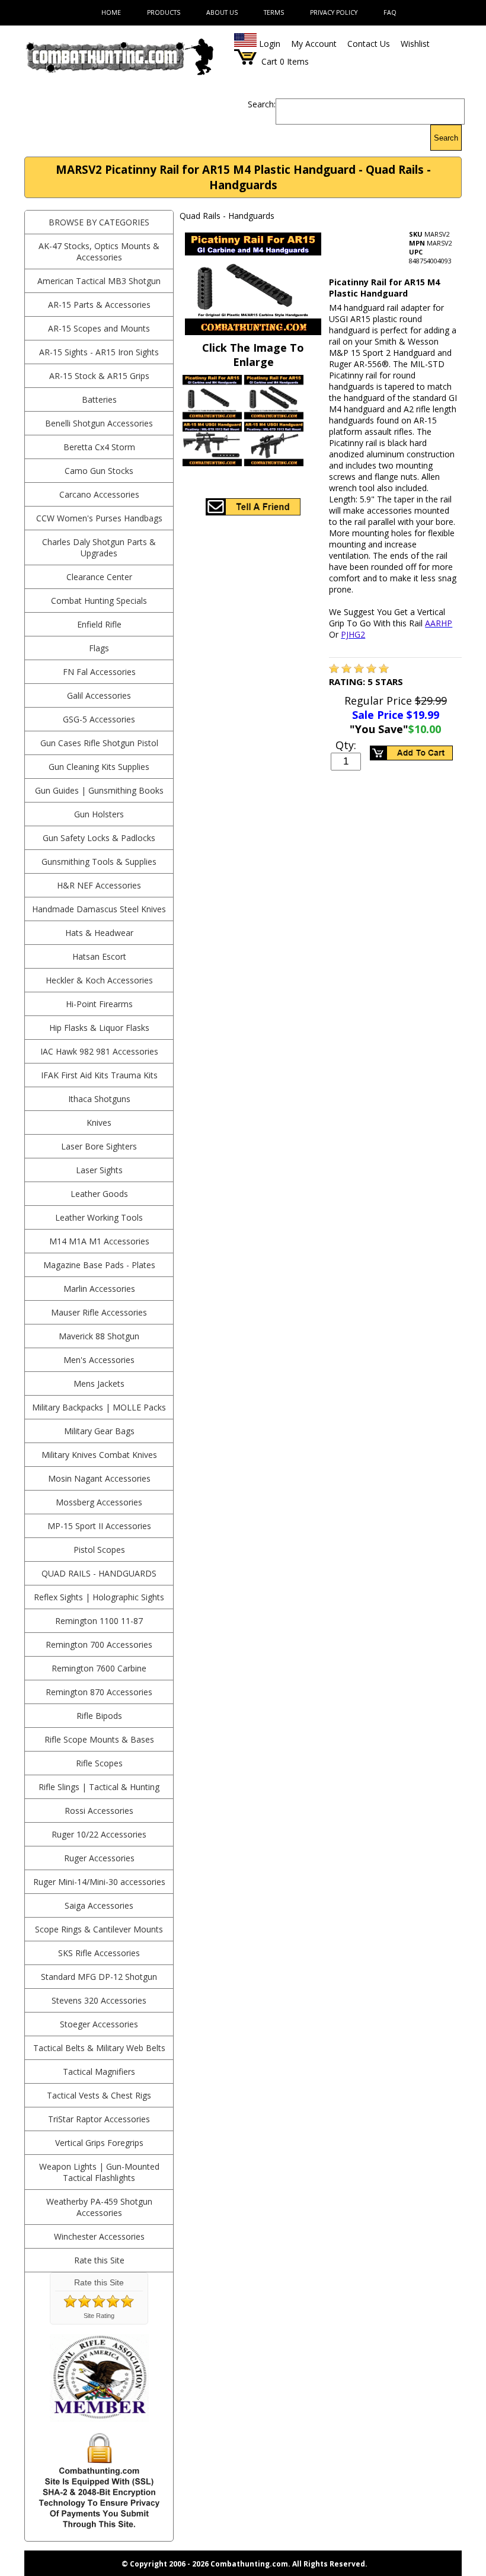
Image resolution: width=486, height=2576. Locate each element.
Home (111, 12)
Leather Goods (99, 1194)
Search (446, 138)
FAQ (390, 12)
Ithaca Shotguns (99, 1099)
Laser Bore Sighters (99, 1146)
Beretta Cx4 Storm (99, 447)
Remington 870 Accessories (99, 1692)
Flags (99, 648)
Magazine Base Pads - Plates (99, 1265)
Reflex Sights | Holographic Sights (99, 1597)
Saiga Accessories (99, 1905)
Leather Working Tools (99, 1217)
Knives (99, 1123)
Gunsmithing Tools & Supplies (99, 862)
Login (270, 44)
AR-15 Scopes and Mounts (99, 328)
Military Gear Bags (99, 1431)
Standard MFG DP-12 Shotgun (99, 1977)
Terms (274, 12)
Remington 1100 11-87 (99, 1621)
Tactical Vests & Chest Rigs (99, 2095)
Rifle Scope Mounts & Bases (99, 1739)
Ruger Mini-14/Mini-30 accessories (99, 1882)
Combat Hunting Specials (99, 601)
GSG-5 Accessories (99, 719)
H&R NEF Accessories (99, 885)
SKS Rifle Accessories (99, 1953)
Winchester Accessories (99, 2236)
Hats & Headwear (99, 933)
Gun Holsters (99, 814)
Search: (262, 104)
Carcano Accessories (99, 494)
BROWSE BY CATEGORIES (99, 222)
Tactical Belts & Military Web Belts (99, 2048)
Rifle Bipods (99, 1716)
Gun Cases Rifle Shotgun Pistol (99, 743)
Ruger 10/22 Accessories (99, 1834)
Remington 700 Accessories (99, 1644)
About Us (222, 12)
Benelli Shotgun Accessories (99, 423)
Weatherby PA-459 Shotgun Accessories (99, 2207)
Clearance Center (99, 577)
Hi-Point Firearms (99, 1004)
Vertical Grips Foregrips (99, 2143)
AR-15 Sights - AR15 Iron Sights (99, 352)
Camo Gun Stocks (99, 471)
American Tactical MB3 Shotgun (99, 281)
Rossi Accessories (99, 1811)
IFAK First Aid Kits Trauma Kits (99, 1075)
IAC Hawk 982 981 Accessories (99, 1051)
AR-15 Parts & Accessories (99, 305)
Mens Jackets (99, 1383)
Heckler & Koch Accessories (99, 980)
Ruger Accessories (99, 1858)
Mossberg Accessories (99, 1502)
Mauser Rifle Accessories (99, 1312)
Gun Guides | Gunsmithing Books (99, 790)
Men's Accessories (99, 1360)
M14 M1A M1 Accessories (99, 1241)
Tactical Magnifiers (99, 2072)
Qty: (346, 745)
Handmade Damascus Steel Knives (99, 909)
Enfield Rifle (99, 624)
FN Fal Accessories (99, 672)
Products (164, 12)
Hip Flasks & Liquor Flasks (99, 1028)
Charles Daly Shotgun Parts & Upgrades (99, 547)
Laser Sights (99, 1170)
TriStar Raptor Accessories (99, 2119)
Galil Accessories (99, 695)
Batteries (99, 399)
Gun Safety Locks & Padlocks (99, 838)
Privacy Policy (334, 12)
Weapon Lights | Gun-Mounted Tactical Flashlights (99, 2172)
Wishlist (415, 44)
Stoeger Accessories (99, 2024)
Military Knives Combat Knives (99, 1455)
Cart (269, 61)
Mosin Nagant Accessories (99, 1478)
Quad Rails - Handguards (99, 1573)
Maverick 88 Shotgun (99, 1336)
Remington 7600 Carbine (99, 1668)
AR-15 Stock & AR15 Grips (99, 376)
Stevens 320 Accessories (99, 2000)
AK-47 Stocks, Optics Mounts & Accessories (99, 251)
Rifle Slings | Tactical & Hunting (99, 1787)
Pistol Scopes (99, 1550)
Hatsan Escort (99, 956)
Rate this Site (99, 2260)
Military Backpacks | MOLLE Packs (99, 1407)
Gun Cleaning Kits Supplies (99, 767)
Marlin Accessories (99, 1289)
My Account (314, 44)
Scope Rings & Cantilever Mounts (99, 1929)
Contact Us (369, 44)
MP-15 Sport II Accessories (99, 1526)
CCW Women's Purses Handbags (99, 518)
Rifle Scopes (99, 1763)
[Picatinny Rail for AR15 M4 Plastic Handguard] (334, 670)
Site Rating (99, 2316)
